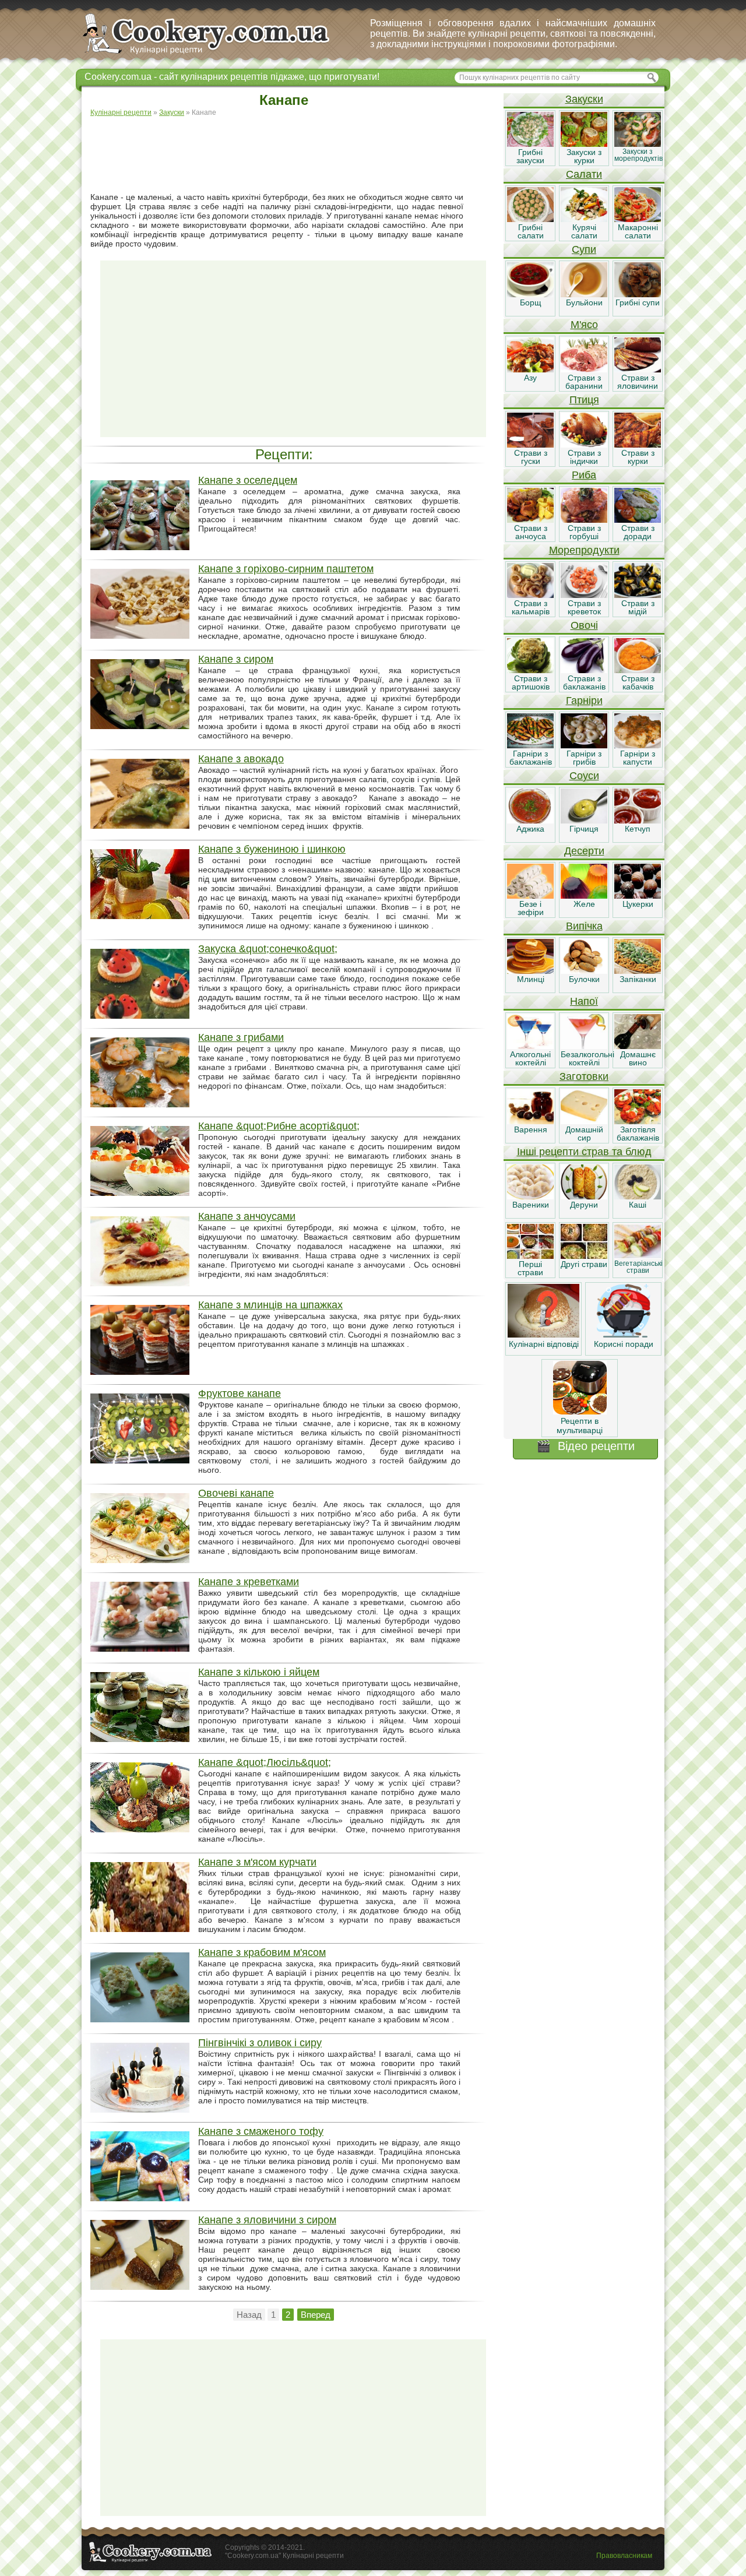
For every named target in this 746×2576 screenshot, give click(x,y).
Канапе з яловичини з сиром (267, 2220)
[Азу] (530, 369)
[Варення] (530, 1121)
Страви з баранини (584, 382)
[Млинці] (530, 971)
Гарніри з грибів (584, 758)
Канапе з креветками (249, 1582)
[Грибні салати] (530, 219)
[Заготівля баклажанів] (638, 1121)
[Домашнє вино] (638, 1046)
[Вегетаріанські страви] (638, 1256)
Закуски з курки (584, 156)
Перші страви (530, 1268)
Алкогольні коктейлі (530, 1058)
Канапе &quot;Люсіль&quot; (265, 1762)
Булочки (584, 979)
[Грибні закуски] (530, 144)
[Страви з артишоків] (530, 670)
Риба (584, 475)
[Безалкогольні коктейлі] (584, 1046)
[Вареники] (530, 1196)
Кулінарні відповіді (544, 1344)
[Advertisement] (293, 155)
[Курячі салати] (584, 219)
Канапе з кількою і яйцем (259, 1672)
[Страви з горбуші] (584, 520)
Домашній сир (584, 1134)
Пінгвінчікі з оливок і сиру (260, 2043)
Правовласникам (624, 2556)
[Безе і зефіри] (530, 896)
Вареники (531, 1205)
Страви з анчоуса (531, 532)
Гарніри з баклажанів (531, 758)
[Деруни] (584, 1196)
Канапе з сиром (236, 659)
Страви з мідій (638, 607)
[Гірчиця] (584, 821)
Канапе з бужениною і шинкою (272, 849)
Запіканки (638, 979)
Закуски (584, 99)
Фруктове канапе (240, 1393)
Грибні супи (638, 302)
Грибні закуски (530, 156)
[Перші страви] (530, 1256)
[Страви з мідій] (638, 595)
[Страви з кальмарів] (530, 595)
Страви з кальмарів (531, 607)
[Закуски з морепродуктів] (638, 144)
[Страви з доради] (638, 520)
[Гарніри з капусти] (638, 745)
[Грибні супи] (638, 294)
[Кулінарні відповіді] (543, 1335)
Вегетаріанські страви (638, 1267)
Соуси (584, 776)
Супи (584, 249)
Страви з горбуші (584, 532)
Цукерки (638, 904)
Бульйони (584, 302)
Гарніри (584, 701)
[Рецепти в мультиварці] (580, 1412)
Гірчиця (584, 829)
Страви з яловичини (638, 382)
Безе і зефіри (531, 908)
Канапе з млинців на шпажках (270, 1305)
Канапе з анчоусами (247, 1216)
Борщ (531, 302)
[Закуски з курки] (584, 144)
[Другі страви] (584, 1256)
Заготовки (584, 1076)
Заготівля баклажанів (638, 1134)
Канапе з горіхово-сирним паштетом (286, 569)
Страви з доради (638, 532)
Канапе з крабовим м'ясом (262, 1952)
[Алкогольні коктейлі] (530, 1046)
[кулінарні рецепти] (216, 55)
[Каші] (638, 1196)
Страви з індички (584, 457)
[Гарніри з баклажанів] (530, 745)
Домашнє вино (638, 1058)
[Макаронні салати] (638, 219)
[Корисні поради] (624, 1335)
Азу (530, 378)
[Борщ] (530, 294)
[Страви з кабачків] (638, 670)
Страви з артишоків (531, 682)
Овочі (584, 625)
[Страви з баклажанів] (584, 670)
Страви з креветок (584, 607)
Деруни (584, 1205)
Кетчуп (638, 829)
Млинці (531, 979)
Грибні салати (531, 231)
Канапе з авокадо (241, 759)
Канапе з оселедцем (248, 480)
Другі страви (584, 1264)
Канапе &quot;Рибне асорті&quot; (279, 1126)
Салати (584, 174)
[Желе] (584, 896)
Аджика (530, 829)
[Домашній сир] (584, 1121)
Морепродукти (584, 550)
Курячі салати (584, 231)
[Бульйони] (584, 294)
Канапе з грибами (241, 1037)
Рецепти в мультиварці (580, 1426)
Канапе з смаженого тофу (261, 2131)
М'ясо (584, 325)
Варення (531, 1129)
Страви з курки (638, 457)
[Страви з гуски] (530, 445)
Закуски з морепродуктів (638, 155)
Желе (584, 904)
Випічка (584, 926)
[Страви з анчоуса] (530, 520)
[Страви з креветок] (584, 595)
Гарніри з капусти (638, 758)
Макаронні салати (638, 231)
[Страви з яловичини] (638, 369)
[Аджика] (530, 821)
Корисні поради (624, 1344)
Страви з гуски (531, 457)
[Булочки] (584, 971)
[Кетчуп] (638, 821)
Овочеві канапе (236, 1493)
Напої (584, 1001)
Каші (638, 1205)
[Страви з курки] (638, 445)
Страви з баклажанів (584, 682)
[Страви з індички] (584, 445)
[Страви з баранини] (584, 369)
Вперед (316, 2315)
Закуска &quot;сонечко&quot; (268, 949)
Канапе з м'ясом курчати (257, 1862)
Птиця (584, 400)
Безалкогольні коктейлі (587, 1058)
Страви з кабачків (638, 682)
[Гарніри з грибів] (584, 745)
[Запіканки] (638, 971)
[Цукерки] (638, 896)
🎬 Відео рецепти (585, 1446)
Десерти (584, 851)
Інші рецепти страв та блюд (584, 1152)
